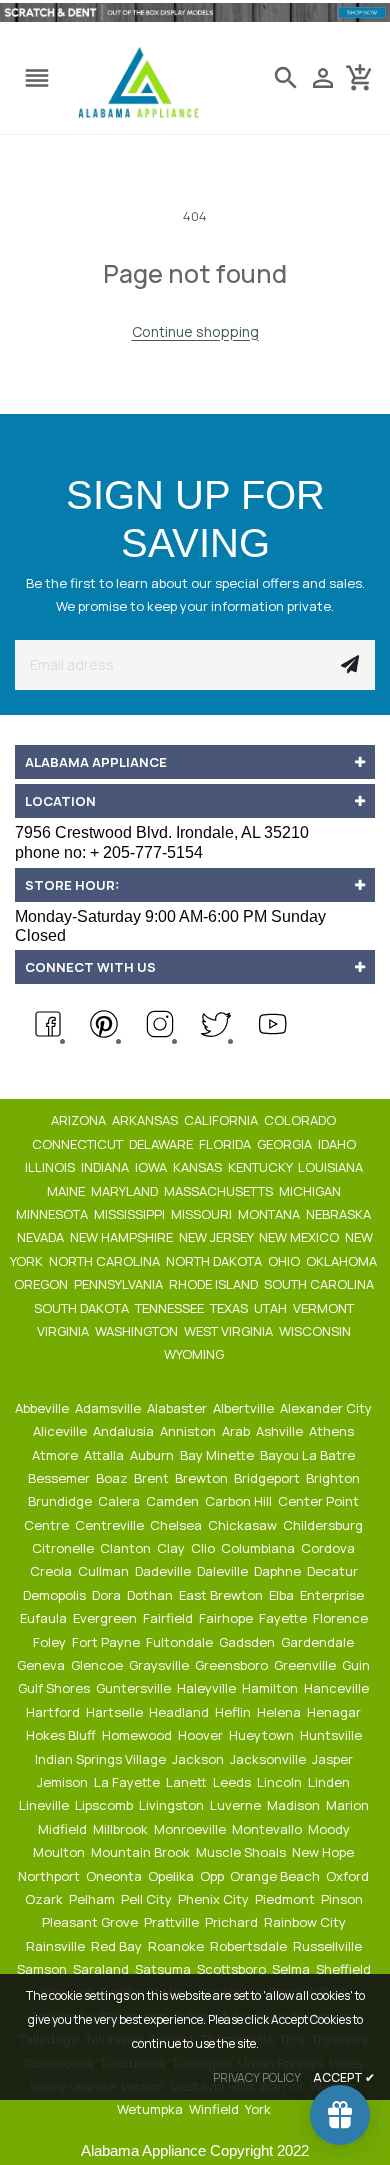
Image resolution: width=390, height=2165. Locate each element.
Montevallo (268, 1829)
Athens (333, 1431)
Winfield (215, 2109)
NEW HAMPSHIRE (123, 1237)
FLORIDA (226, 1144)
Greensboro (233, 1665)
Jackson (199, 1759)
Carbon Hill (240, 1501)
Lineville (45, 1805)
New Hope (324, 1852)
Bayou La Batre (309, 1455)
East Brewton (222, 1595)
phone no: (109, 852)
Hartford (54, 1712)
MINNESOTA (53, 1214)
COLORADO (301, 1120)
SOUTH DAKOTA (83, 1308)
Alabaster (178, 1408)
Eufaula (45, 1618)
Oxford (349, 1876)
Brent (153, 1478)
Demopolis (56, 1595)
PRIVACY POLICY (257, 2077)
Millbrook (122, 1829)
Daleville (224, 1571)
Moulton (60, 1852)
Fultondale (181, 1642)
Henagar (335, 1712)
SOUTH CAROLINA (320, 1284)
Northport (50, 1876)
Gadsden (248, 1642)
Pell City (148, 1899)
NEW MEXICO (300, 1237)
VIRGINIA (64, 1331)
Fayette (284, 1618)
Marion (349, 1805)
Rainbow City (306, 1922)
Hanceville (338, 1688)
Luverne (237, 1805)
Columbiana (259, 1548)
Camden (174, 1501)
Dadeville (164, 1571)
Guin (357, 1665)
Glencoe (98, 1665)
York (259, 2109)
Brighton (334, 1478)
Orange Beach (276, 1876)
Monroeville (191, 1829)
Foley (51, 1642)
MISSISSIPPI (131, 1214)
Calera (120, 1501)
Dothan (151, 1595)
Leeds (233, 1782)
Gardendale (319, 1642)
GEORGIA (286, 1144)
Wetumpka (151, 2109)
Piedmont (286, 1899)
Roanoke (177, 1946)
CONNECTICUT (79, 1144)
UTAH (272, 1308)
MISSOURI (203, 1214)
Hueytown (263, 1735)
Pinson (343, 1899)
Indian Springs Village (102, 1759)
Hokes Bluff (62, 1735)
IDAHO (338, 1144)
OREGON (42, 1284)
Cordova (329, 1548)
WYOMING (195, 1354)
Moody (330, 1829)
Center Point (320, 1501)
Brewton (203, 1478)
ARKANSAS (146, 1120)
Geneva (42, 1665)
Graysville (160, 1665)
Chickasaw (244, 1525)
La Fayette (128, 1782)
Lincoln (281, 1782)
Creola (52, 1571)
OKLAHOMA (343, 1261)
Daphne (279, 1571)
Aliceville (61, 1431)
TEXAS (230, 1308)
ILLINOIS (51, 1167)
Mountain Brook (142, 1852)
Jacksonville (269, 1759)
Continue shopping (195, 331)
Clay (172, 1548)
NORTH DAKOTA (215, 1261)
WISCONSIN (316, 1331)
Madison (295, 1805)
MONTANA (270, 1214)
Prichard (233, 1922)
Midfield (64, 1829)
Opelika (172, 1876)
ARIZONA (80, 1120)
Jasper (334, 1759)
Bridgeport (268, 1478)
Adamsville (109, 1408)
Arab (237, 1431)
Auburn (153, 1455)
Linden (330, 1782)
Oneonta (115, 1876)
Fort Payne (107, 1642)
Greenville (306, 1665)
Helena (280, 1712)
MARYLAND (126, 1191)
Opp (213, 1876)
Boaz (113, 1478)
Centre (48, 1525)
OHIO (285, 1261)
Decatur (334, 1571)
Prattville (173, 1922)
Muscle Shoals (242, 1852)
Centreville (111, 1525)
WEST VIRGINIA (230, 1331)
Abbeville (43, 1408)
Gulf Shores (55, 1688)
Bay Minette (218, 1455)
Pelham (93, 1899)
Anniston (189, 1431)
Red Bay (118, 1946)
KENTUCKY (261, 1167)
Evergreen (106, 1618)
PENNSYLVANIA (120, 1284)
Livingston (173, 1805)
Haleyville (208, 1688)
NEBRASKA (340, 1214)
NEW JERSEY (217, 1237)
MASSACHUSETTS (220, 1191)
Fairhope (227, 1618)
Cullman (105, 1571)
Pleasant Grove (91, 1922)
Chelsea (177, 1525)
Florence (342, 1618)
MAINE (67, 1191)
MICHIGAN (311, 1191)
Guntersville (135, 1688)
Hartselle (116, 1712)
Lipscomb (105, 1805)
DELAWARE (162, 1144)
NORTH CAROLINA (106, 1261)
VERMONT (325, 1308)
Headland (180, 1712)
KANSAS (199, 1167)
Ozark (45, 1899)
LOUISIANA (332, 1167)
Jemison (64, 1782)
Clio (204, 1548)
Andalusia (125, 1431)
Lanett (188, 1782)
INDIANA (106, 1167)
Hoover (202, 1735)
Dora (108, 1595)
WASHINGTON (138, 1331)
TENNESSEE (171, 1308)
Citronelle (64, 1548)
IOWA (152, 1167)
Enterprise (333, 1595)
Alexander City (327, 1408)
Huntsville (332, 1735)
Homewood (138, 1735)
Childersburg (324, 1525)
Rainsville (57, 1946)
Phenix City (215, 1899)
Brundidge (61, 1501)
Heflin (234, 1712)
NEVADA (42, 1237)
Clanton (127, 1548)
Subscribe (350, 665)
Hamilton (271, 1688)
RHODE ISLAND (215, 1284)
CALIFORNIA (222, 1120)
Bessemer (60, 1478)
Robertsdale (250, 1946)
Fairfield (169, 1618)
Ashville (281, 1431)
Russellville (329, 1946)
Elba (283, 1595)
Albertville (245, 1408)
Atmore (56, 1455)
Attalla (105, 1455)
